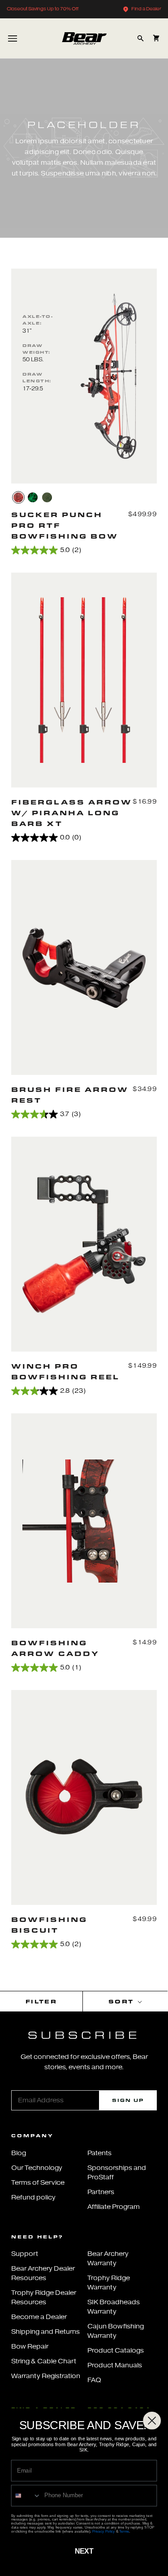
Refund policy (33, 2197)
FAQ (94, 2380)
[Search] (140, 38)
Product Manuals (115, 2365)
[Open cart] (156, 38)
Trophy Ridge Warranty (109, 2283)
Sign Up (128, 2100)
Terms (124, 2531)
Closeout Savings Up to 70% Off (43, 9)
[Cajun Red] (18, 497)
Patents (99, 2153)
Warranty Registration (46, 2376)
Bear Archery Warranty (108, 2259)
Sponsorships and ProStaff (117, 2173)
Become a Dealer (39, 2317)
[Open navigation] (13, 38)
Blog (19, 2153)
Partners (101, 2192)
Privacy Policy (103, 2531)
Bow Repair (30, 2347)
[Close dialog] (152, 2421)
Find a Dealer (146, 9)
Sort (122, 2001)
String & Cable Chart (44, 2361)
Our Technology (37, 2168)
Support (25, 2254)
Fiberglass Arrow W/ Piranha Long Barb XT (72, 813)
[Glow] (33, 497)
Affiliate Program (114, 2207)
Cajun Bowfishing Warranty (116, 2331)
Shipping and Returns (45, 2332)
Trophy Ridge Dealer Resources (44, 2298)
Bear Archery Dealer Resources (43, 2273)
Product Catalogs (116, 2351)
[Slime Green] (47, 497)
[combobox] (26, 2495)
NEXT (84, 2551)
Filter (41, 2001)
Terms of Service (38, 2183)
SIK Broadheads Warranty (114, 2307)
